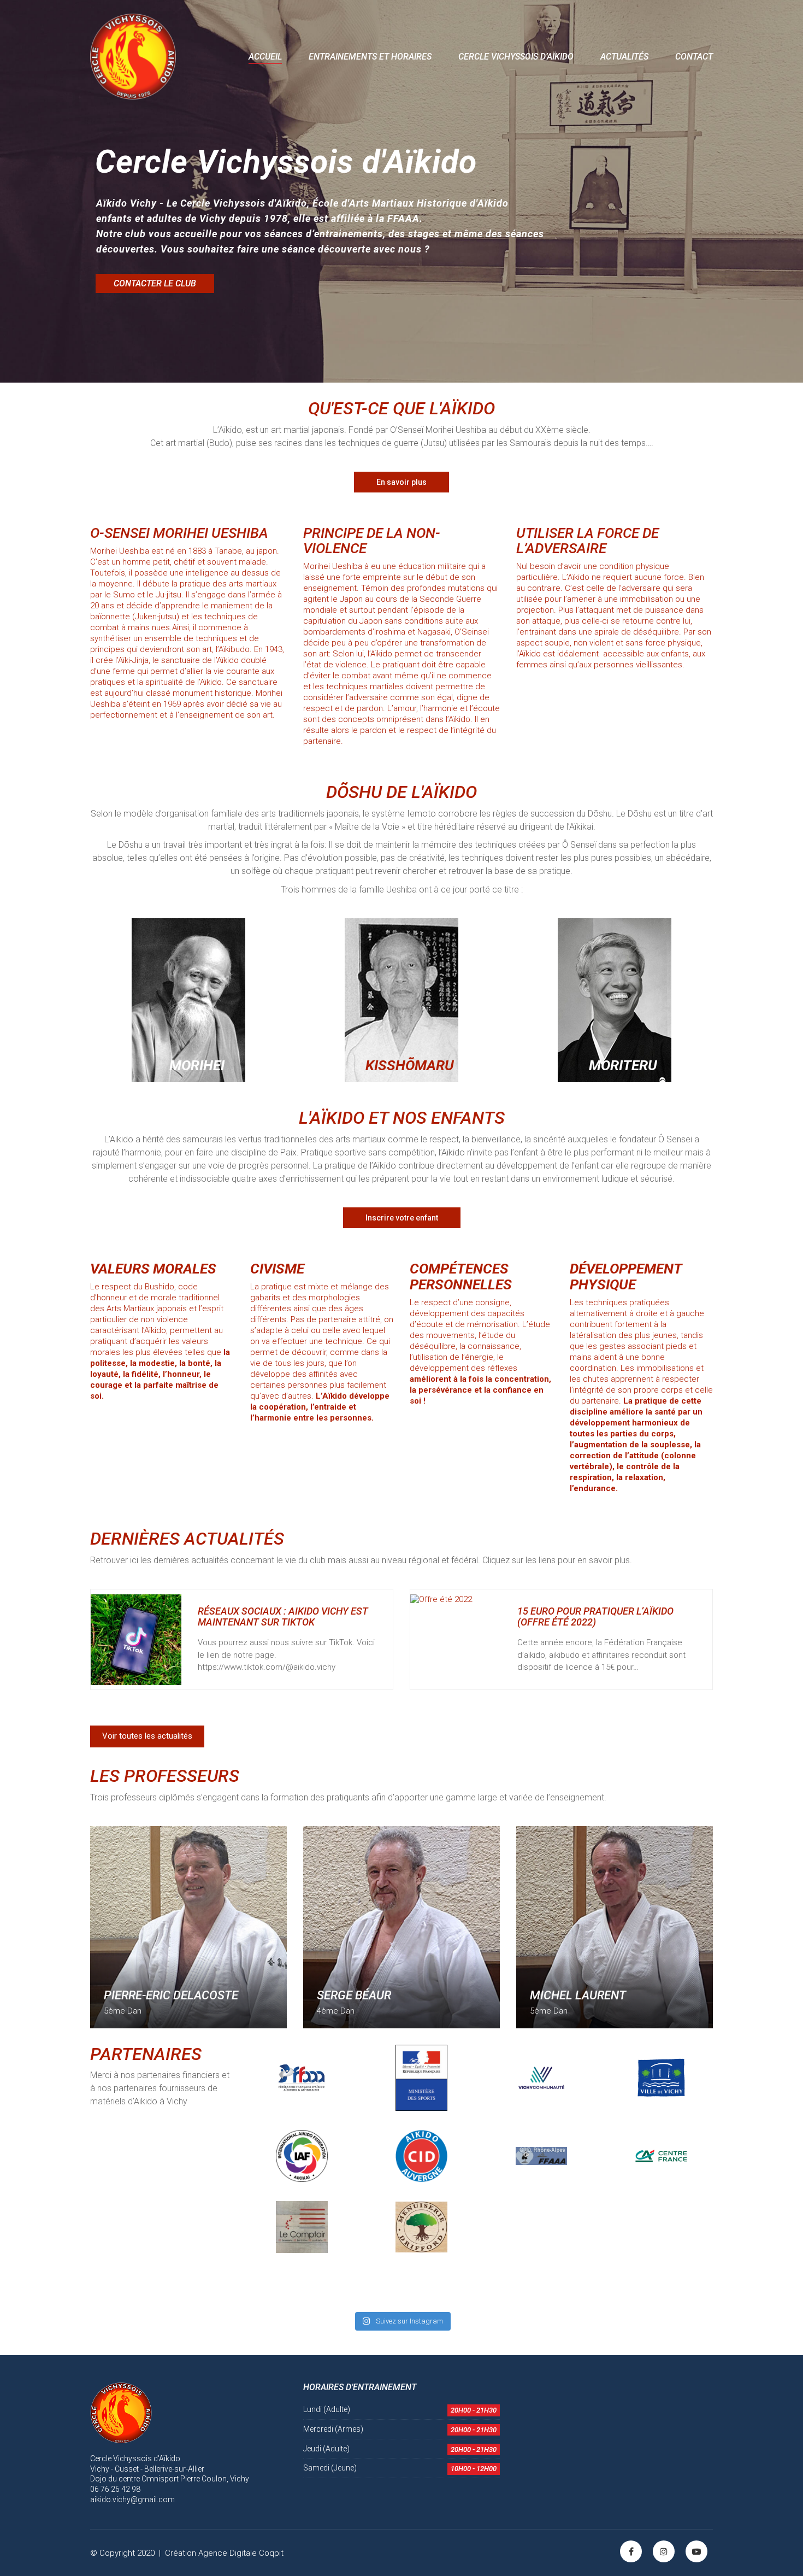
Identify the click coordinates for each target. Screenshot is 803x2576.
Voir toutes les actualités (147, 1736)
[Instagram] (664, 2551)
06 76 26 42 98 (115, 2489)
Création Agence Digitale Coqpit (224, 2553)
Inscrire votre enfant (402, 1218)
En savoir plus (401, 482)
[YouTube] (696, 2551)
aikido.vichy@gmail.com (132, 2499)
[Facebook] (631, 2551)
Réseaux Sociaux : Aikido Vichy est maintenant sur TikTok (283, 1617)
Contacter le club (155, 283)
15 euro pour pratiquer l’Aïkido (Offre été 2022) (595, 1617)
